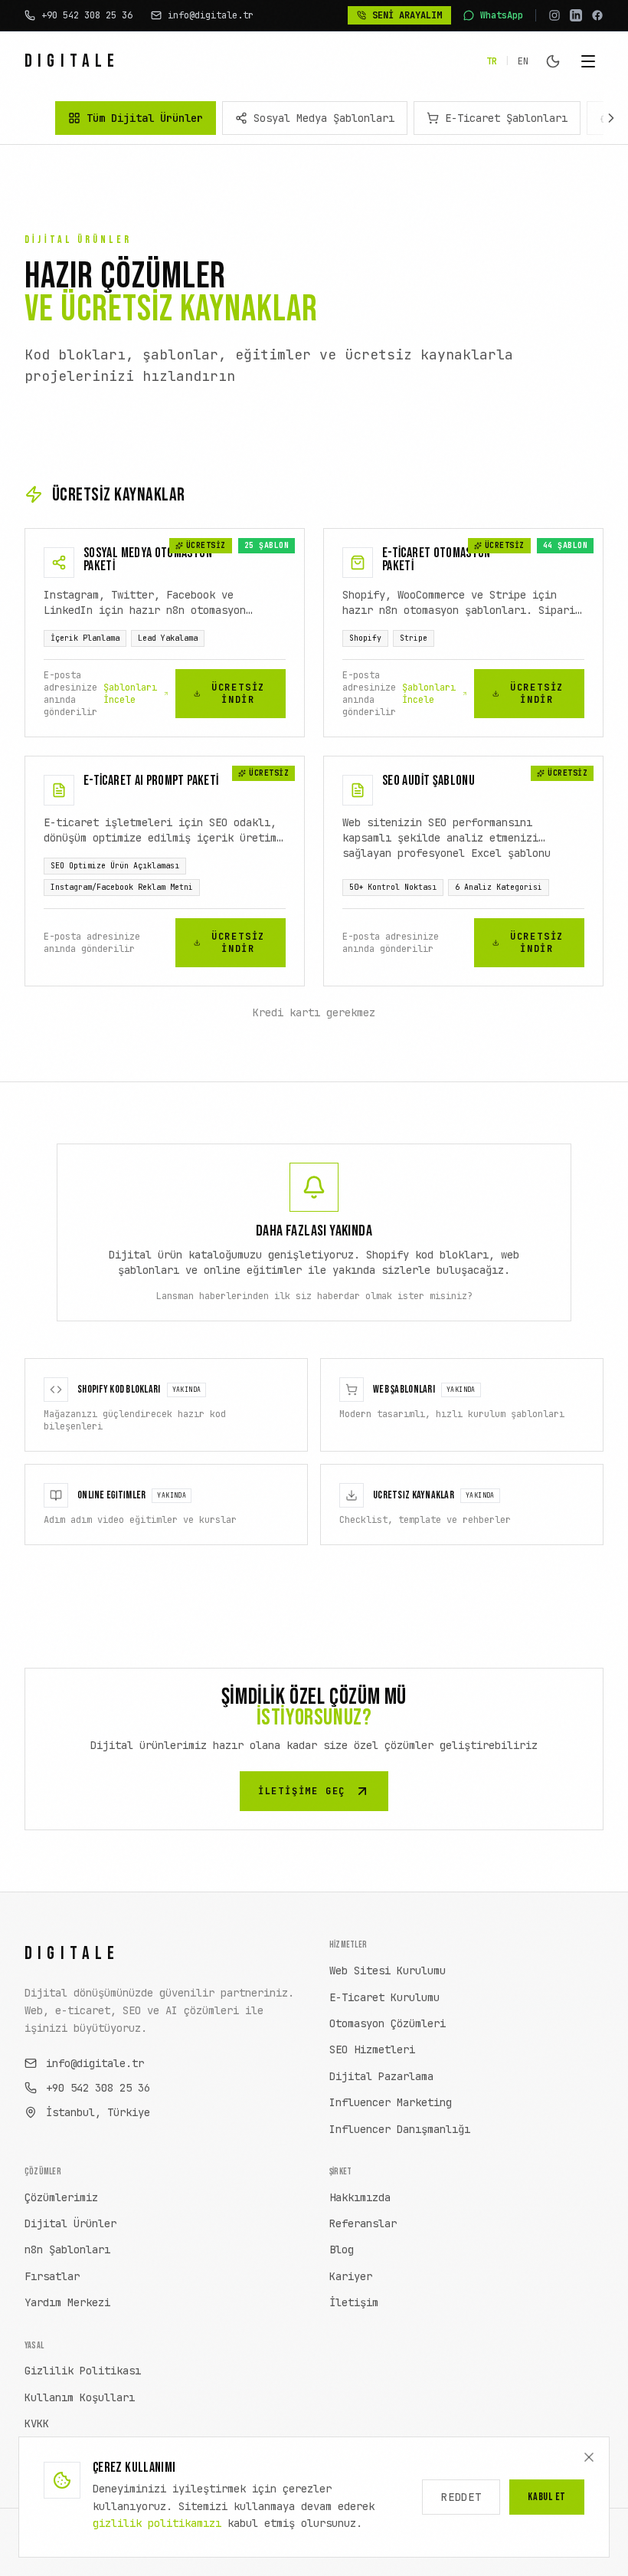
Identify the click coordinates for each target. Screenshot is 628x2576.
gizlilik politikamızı (157, 2523)
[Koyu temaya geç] (553, 61)
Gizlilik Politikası (83, 2371)
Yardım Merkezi (67, 2302)
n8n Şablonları (67, 2249)
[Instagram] (554, 15)
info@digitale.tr (95, 2063)
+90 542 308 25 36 (98, 2088)
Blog (342, 2249)
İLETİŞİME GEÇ (302, 1791)
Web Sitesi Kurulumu (388, 1971)
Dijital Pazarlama (381, 2076)
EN (523, 61)
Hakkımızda (360, 2197)
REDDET (461, 2497)
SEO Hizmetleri (372, 2049)
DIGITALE (72, 61)
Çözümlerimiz (61, 2197)
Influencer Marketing (391, 2102)
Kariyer (351, 2276)
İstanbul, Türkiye (98, 2112)
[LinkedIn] (576, 15)
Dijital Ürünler (70, 2223)
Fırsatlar (52, 2276)
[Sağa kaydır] (611, 118)
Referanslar (363, 2223)
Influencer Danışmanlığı (400, 2129)
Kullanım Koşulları (80, 2397)
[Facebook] (597, 15)
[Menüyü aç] (588, 61)
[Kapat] (589, 2457)
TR (492, 61)
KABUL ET (547, 2497)
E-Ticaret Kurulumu (384, 1997)
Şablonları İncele (130, 694)
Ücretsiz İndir (238, 694)
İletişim (354, 2302)
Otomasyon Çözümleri (388, 2023)
